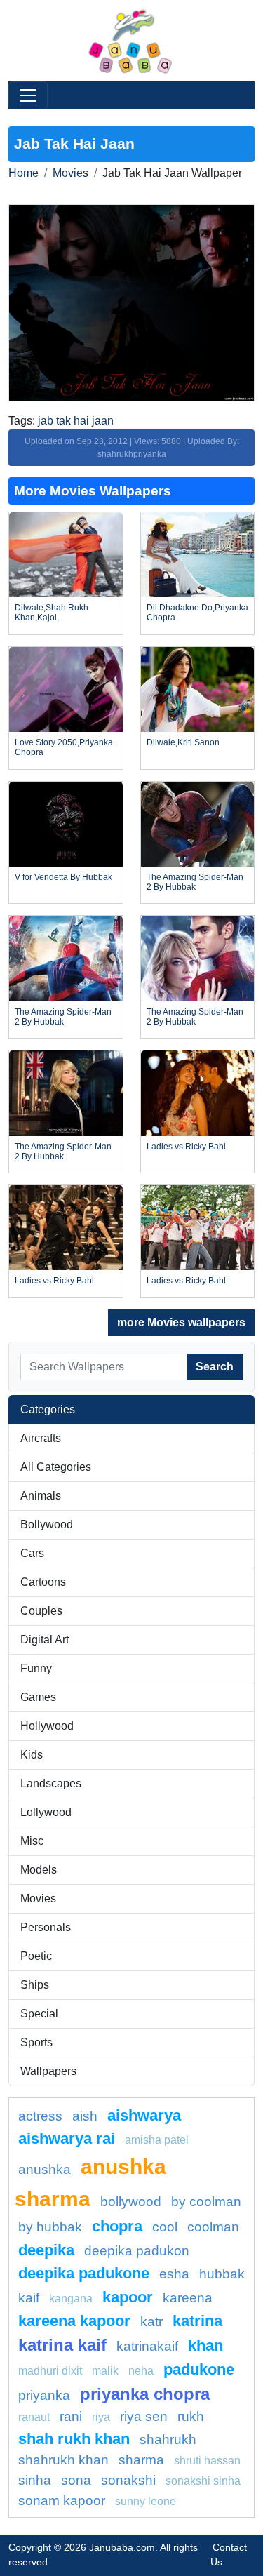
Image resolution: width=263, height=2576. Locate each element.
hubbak (222, 2274)
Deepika (46, 2250)
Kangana (71, 2298)
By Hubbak (50, 2227)
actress (40, 2116)
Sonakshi (128, 2480)
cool (165, 2227)
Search (215, 1367)
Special (39, 2014)
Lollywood (46, 1812)
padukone (199, 2369)
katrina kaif (62, 2345)
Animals (41, 1496)
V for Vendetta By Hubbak (63, 877)
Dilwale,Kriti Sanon (183, 742)
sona (76, 2480)
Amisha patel (157, 2140)
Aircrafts (41, 1438)
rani (71, 2416)
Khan (205, 2345)
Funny (36, 1668)
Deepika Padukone (84, 2273)
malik (105, 2371)
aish (85, 2116)
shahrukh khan (63, 2460)
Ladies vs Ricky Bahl (186, 1147)
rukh (191, 2416)
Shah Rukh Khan (74, 2439)
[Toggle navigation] (28, 95)
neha (141, 2371)
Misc (32, 1841)
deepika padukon (137, 2251)
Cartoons (43, 1582)
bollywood (131, 2202)
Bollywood (47, 1524)
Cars (32, 1553)
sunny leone (146, 2501)
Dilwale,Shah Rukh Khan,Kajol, (52, 613)
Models (39, 1870)
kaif (29, 2298)
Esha (174, 2274)
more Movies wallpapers (181, 1322)
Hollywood (47, 1726)
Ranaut (34, 2417)
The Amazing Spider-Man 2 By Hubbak (195, 882)
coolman (213, 2227)
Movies (70, 173)
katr (151, 2322)
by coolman (206, 2202)
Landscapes (51, 1783)
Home (23, 173)
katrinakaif (147, 2346)
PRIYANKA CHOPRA (145, 2394)
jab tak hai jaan (76, 421)
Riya (101, 2417)
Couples (41, 1611)
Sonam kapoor (62, 2501)
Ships (35, 1985)
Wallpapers (48, 2071)
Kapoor (128, 2297)
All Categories (56, 1467)
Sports (36, 2042)
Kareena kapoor (74, 2321)
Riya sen (144, 2416)
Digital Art (45, 1640)
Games (38, 1697)
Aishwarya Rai (67, 2138)
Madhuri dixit (50, 2371)
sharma (141, 2460)
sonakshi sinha (203, 2481)
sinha (35, 2480)
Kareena (188, 2298)
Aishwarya (144, 2115)
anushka (45, 2169)
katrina (197, 2321)
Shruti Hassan (207, 2461)
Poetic (36, 1956)
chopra (117, 2226)
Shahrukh (168, 2440)
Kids (32, 1755)
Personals (46, 1927)
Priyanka (44, 2395)
